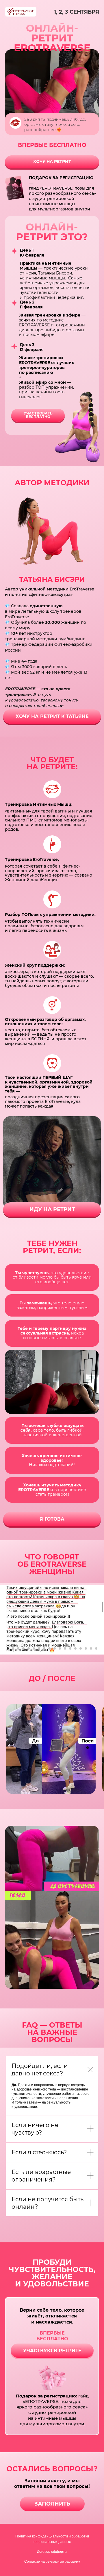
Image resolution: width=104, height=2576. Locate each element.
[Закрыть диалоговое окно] (95, 9)
